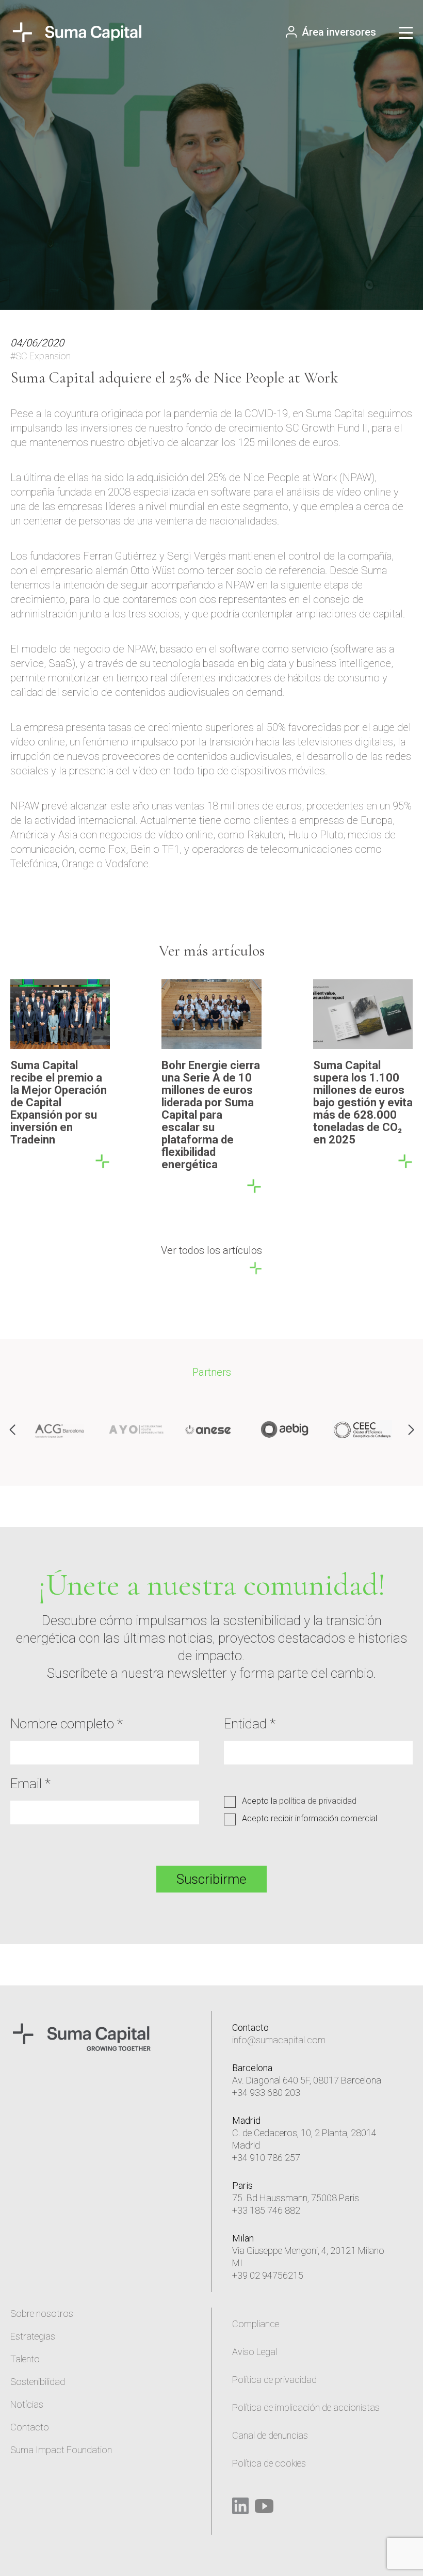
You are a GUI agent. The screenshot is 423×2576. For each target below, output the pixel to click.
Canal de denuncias (270, 2435)
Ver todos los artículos (211, 1250)
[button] (411, 1430)
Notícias (27, 2404)
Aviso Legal (255, 2352)
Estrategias (33, 2336)
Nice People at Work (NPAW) (309, 478)
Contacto (30, 2427)
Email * (30, 1784)
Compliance (256, 2324)
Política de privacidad (274, 2380)
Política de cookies (269, 2463)
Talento (25, 2359)
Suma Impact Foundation (61, 2450)
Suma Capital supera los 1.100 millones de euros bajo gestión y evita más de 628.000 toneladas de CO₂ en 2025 (363, 1102)
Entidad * (250, 1724)
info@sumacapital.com (279, 2040)
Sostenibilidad (38, 2382)
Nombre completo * (67, 1724)
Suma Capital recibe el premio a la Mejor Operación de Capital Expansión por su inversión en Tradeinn (59, 1102)
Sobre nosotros (42, 2313)
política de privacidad (318, 1801)
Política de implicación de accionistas (306, 2407)
